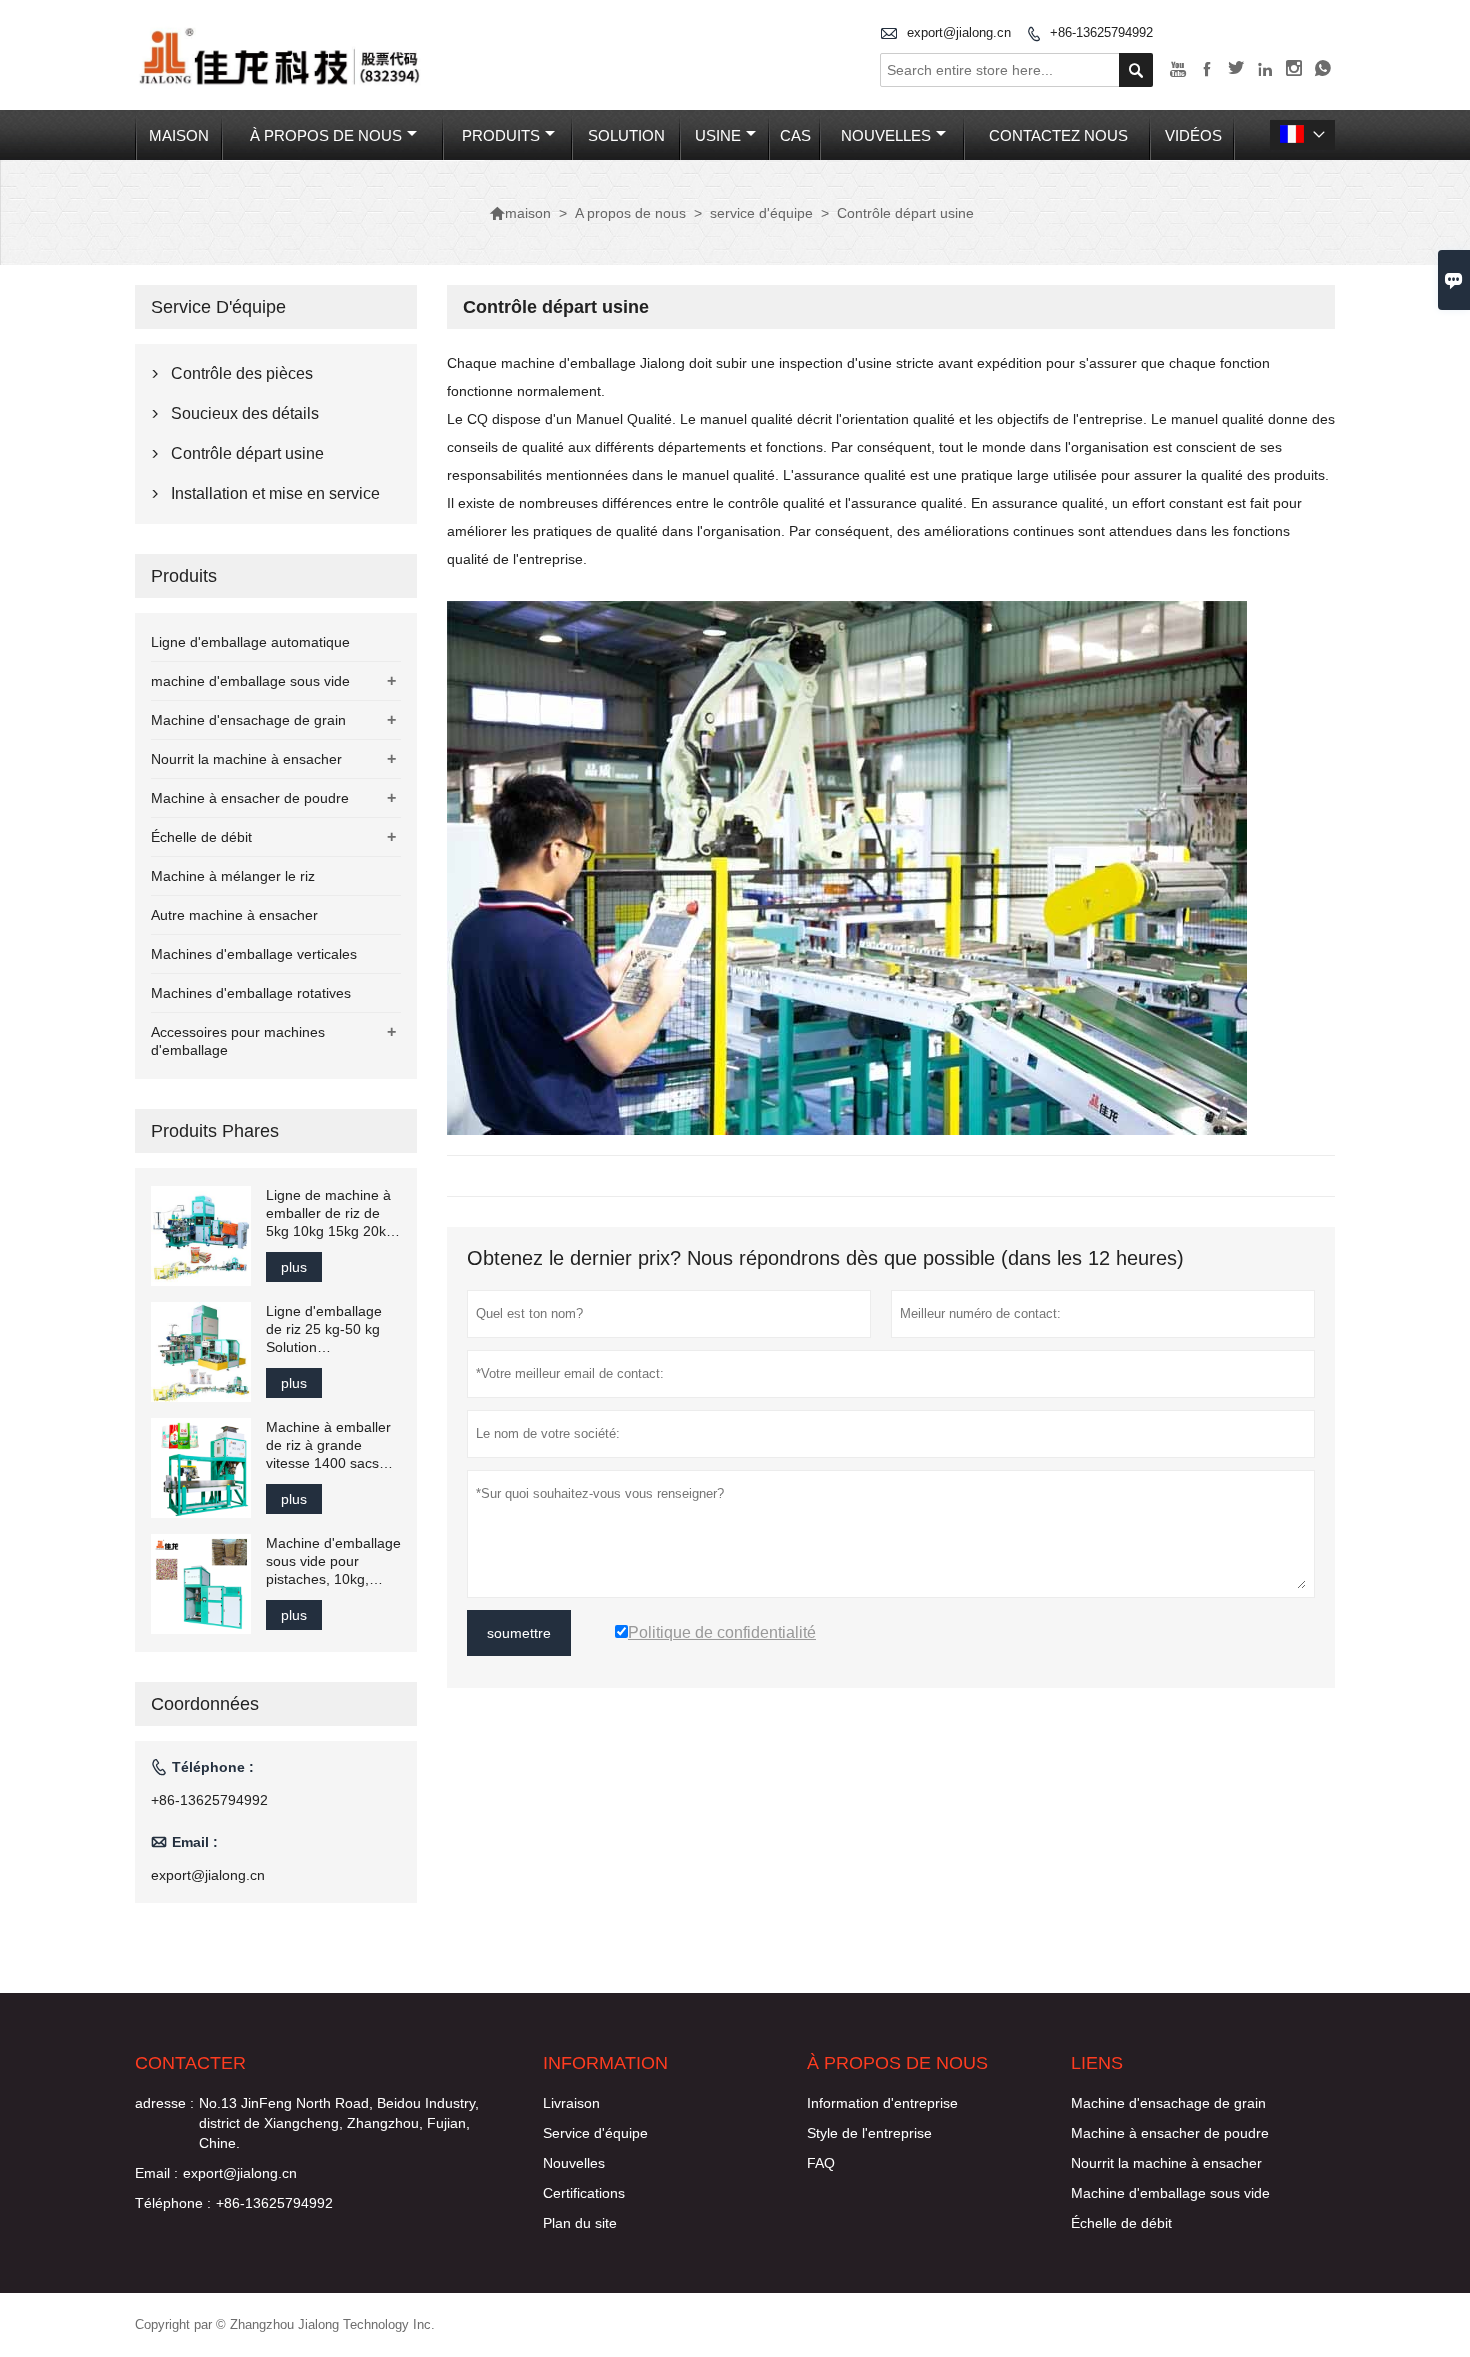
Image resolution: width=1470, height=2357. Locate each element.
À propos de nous (326, 135)
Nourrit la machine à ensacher (246, 759)
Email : (156, 2173)
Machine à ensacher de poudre (250, 798)
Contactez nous (1058, 135)
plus (294, 1267)
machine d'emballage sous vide (250, 681)
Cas (795, 135)
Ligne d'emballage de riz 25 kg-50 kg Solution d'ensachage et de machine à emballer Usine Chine (328, 1329)
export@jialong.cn (959, 32)
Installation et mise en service (275, 493)
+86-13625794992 (1101, 32)
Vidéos (1193, 135)
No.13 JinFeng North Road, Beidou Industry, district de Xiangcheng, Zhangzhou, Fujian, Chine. (339, 2123)
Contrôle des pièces (242, 373)
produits (501, 135)
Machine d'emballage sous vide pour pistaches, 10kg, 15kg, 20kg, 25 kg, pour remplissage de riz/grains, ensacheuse (333, 1561)
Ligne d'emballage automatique (250, 642)
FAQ (821, 2163)
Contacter (190, 2063)
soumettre (519, 1633)
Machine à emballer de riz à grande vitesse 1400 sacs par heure (328, 1445)
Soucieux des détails (245, 413)
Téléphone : (173, 2203)
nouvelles (886, 135)
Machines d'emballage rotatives (251, 993)
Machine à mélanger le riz (233, 876)
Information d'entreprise (882, 2103)
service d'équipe (761, 213)
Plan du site (580, 2223)
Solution (626, 135)
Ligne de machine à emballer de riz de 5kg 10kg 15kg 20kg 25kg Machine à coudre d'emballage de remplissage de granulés (330, 1213)
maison (179, 135)
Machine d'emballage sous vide (1170, 2193)
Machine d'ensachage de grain (248, 720)
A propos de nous (630, 213)
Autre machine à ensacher (234, 915)
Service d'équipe (595, 2133)
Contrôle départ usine (247, 453)
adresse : (164, 2103)
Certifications (584, 2193)
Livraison (571, 2103)
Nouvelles (574, 2163)
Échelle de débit (201, 837)
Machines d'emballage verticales (254, 954)
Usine (718, 135)
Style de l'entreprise (869, 2133)
